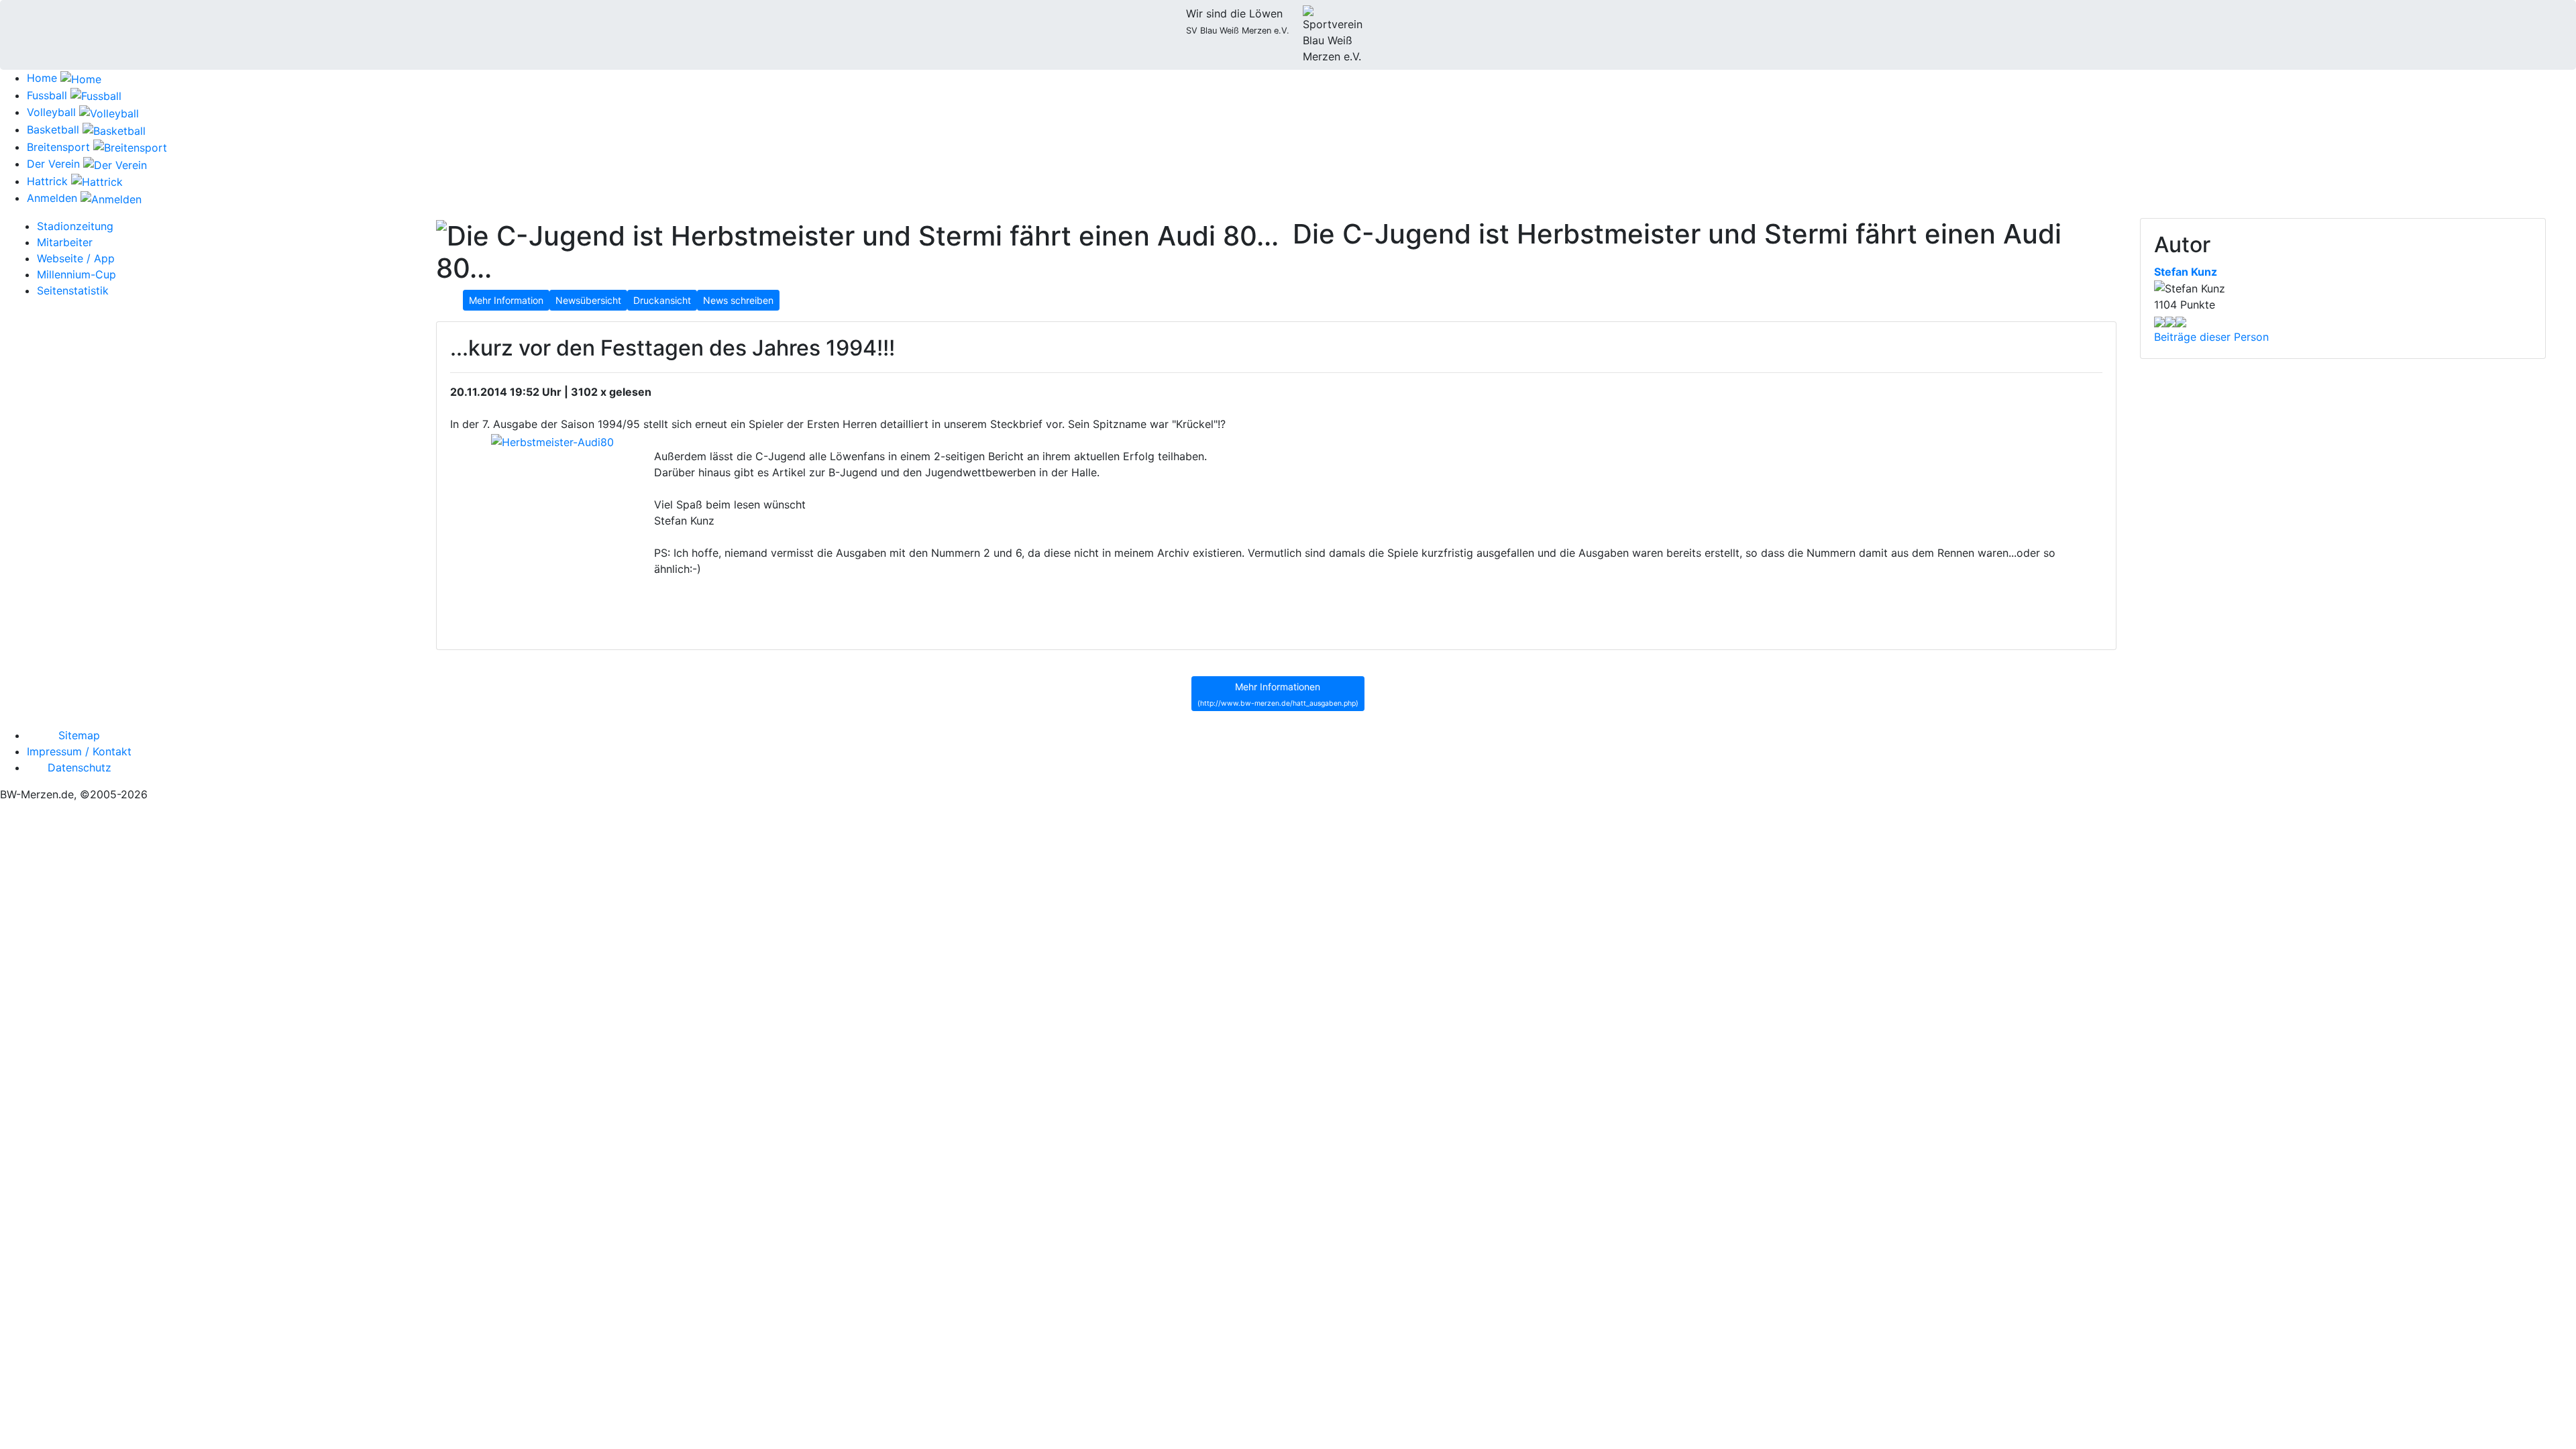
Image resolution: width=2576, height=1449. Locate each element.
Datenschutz (79, 767)
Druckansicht (662, 300)
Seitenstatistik (73, 290)
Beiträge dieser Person (2211, 337)
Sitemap (79, 735)
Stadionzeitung (75, 226)
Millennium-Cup (76, 274)
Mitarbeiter (65, 242)
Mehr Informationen (1278, 695)
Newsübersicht (588, 300)
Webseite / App (76, 258)
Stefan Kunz (2186, 272)
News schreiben (738, 300)
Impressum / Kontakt (79, 751)
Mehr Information (506, 300)
